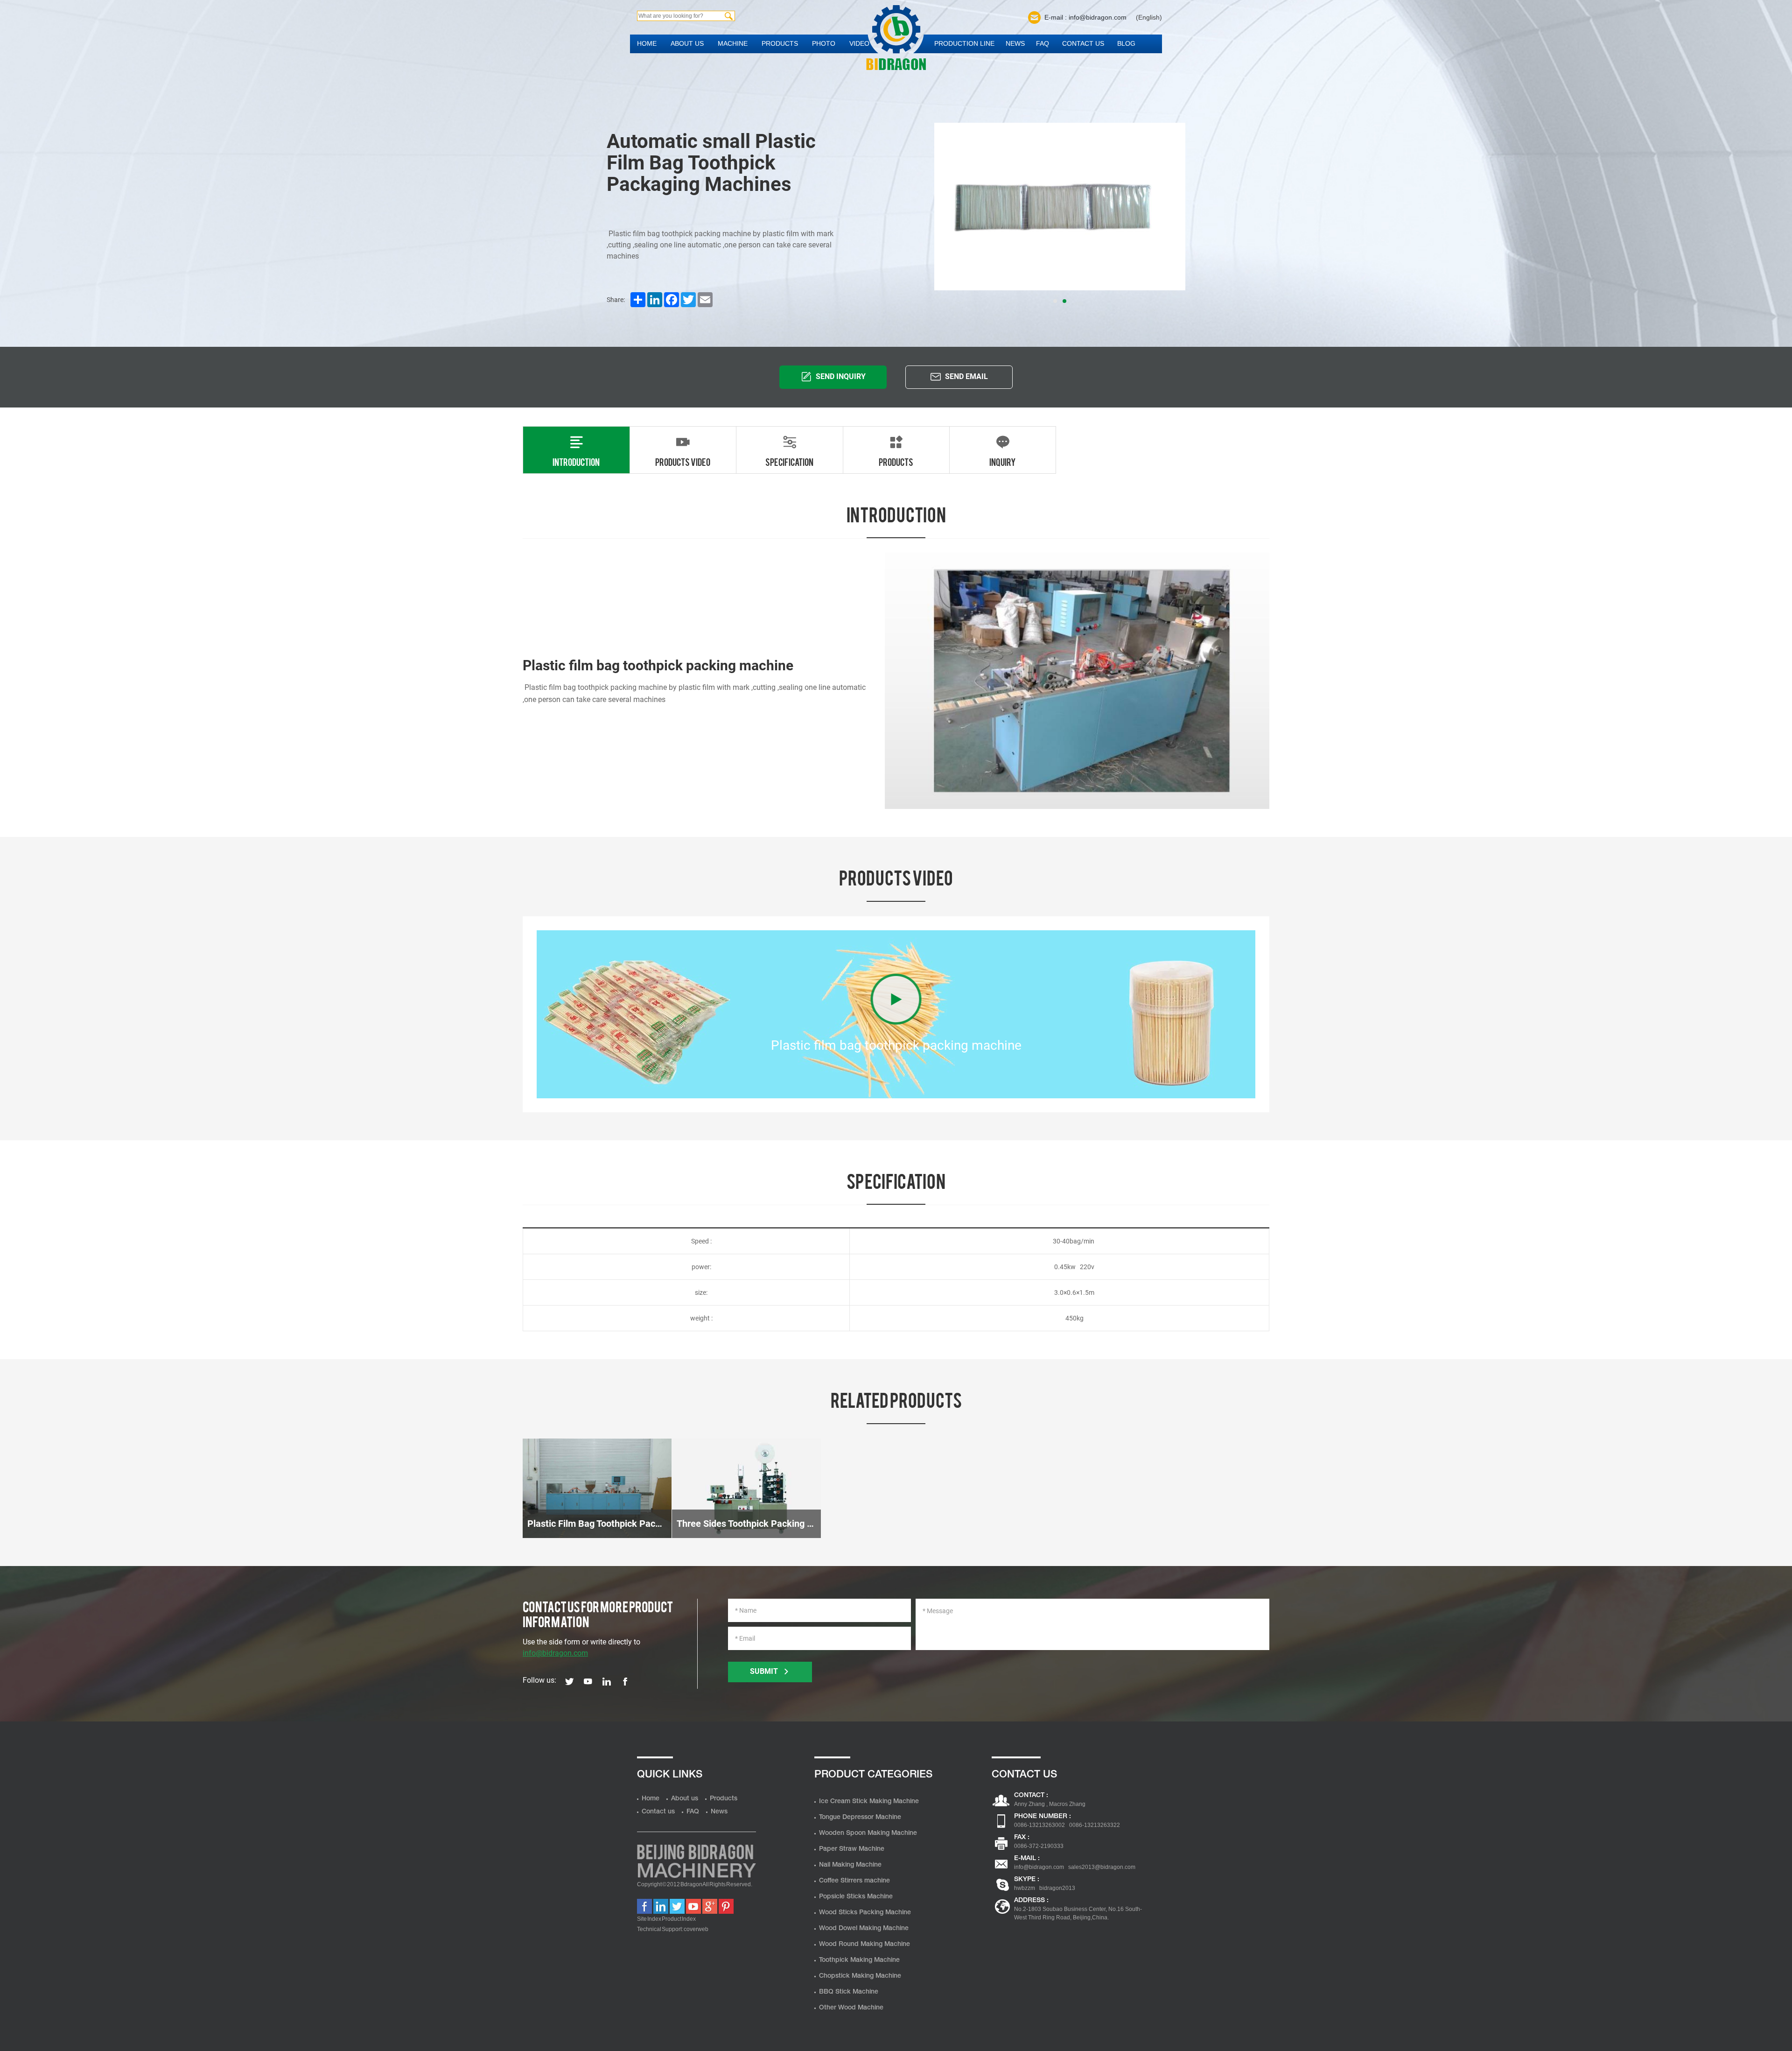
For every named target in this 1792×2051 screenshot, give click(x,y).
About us (687, 43)
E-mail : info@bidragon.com (1085, 17)
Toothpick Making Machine (859, 1960)
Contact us (1083, 43)
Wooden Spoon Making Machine (868, 1833)
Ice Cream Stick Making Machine (869, 1802)
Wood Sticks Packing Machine (865, 1913)
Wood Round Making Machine (864, 1944)
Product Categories (873, 1775)
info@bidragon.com (555, 1653)
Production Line (964, 43)
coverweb (696, 1929)
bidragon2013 (1057, 1888)
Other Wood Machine (851, 2008)
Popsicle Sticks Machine (856, 1897)
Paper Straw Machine (852, 1849)
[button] (1055, 301)
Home (647, 43)
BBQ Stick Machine (849, 1992)
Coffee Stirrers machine (854, 1881)
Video (859, 43)
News (1015, 43)
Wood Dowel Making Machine (864, 1928)
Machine (733, 43)
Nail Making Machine (850, 1865)
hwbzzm (1025, 1888)
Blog (1126, 43)
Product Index (679, 1919)
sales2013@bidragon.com (1102, 1867)
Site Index (649, 1919)
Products (780, 43)
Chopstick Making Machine (860, 1976)
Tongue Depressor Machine (860, 1817)
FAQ (1043, 43)
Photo (824, 43)
